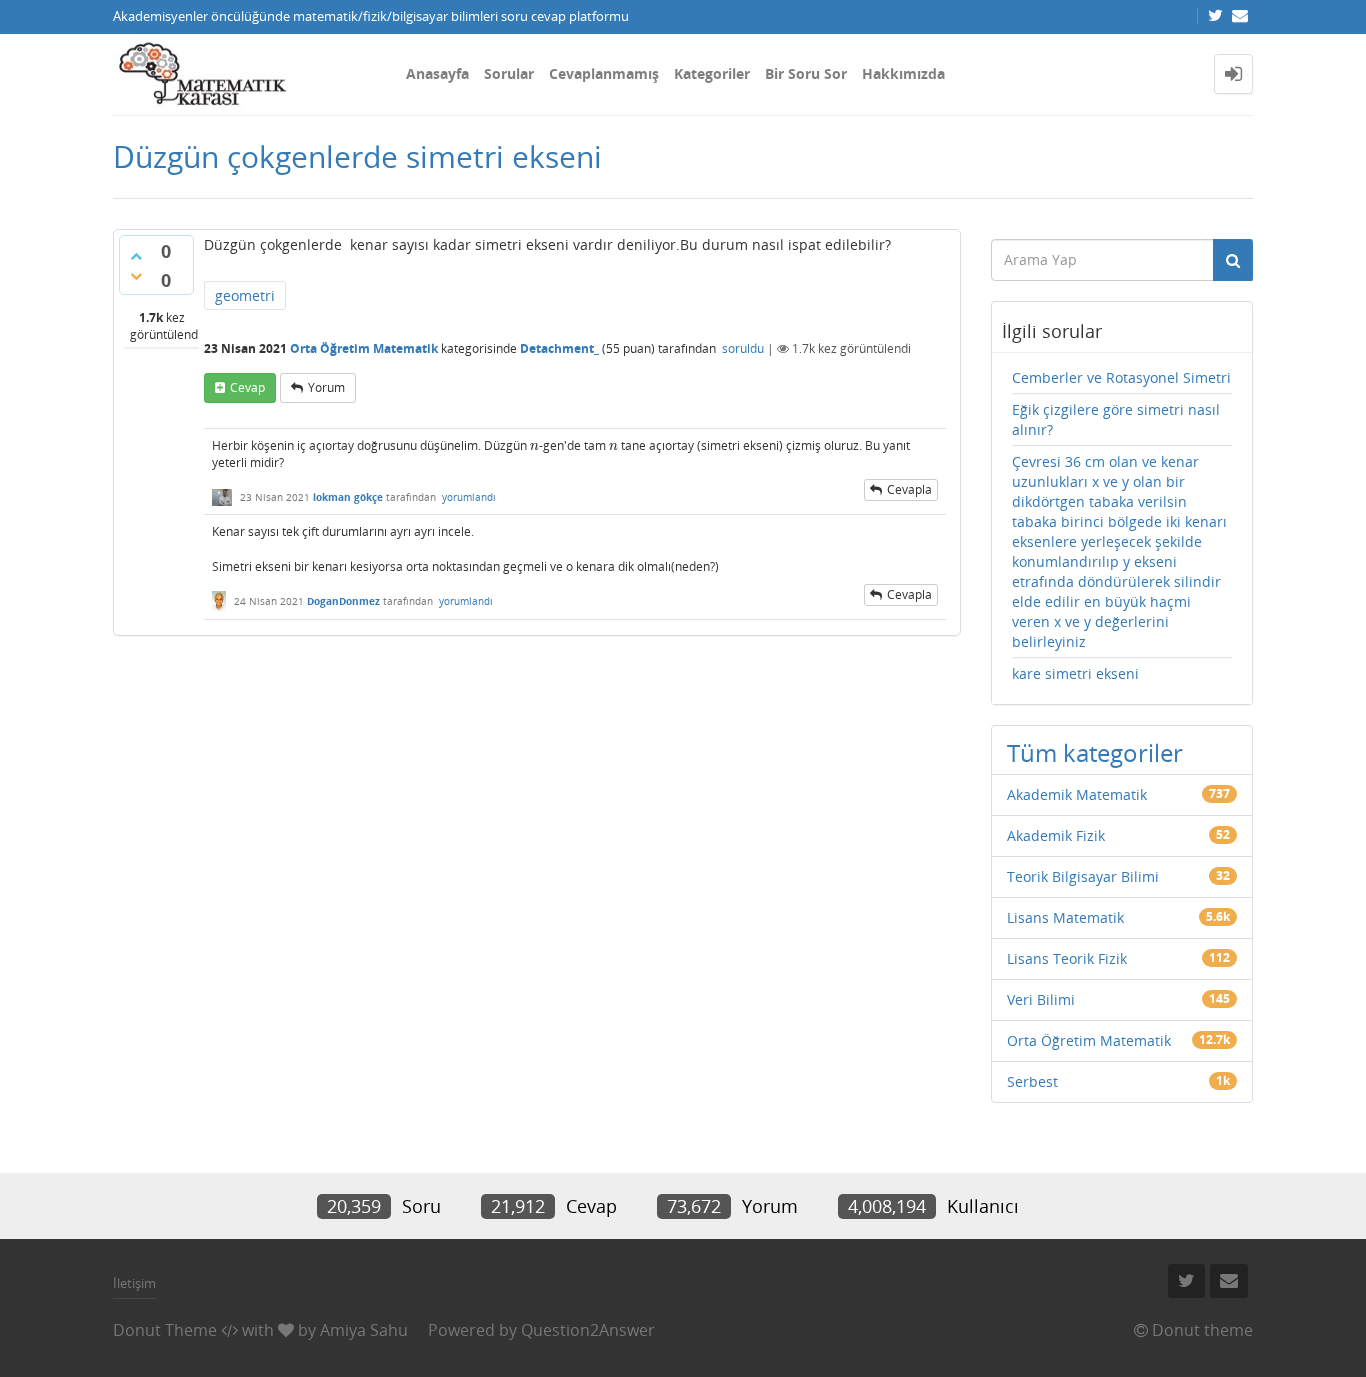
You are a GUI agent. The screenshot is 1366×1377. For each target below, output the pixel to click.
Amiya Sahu (364, 1330)
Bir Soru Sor (806, 73)
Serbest (1032, 1081)
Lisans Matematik (1065, 917)
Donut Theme (165, 1330)
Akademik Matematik (1077, 794)
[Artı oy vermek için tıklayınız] (136, 256)
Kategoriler (712, 73)
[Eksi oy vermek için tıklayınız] (136, 276)
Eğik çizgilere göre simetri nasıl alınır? (1116, 419)
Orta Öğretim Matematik (364, 348)
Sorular (509, 73)
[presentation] (534, 445)
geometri (245, 295)
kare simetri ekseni (1075, 673)
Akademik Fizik (1056, 835)
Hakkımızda (903, 73)
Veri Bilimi (1041, 999)
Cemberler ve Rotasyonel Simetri (1121, 377)
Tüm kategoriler (1095, 752)
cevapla (909, 489)
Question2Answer (588, 1330)
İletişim (134, 1283)
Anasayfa (437, 73)
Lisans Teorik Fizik (1067, 958)
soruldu (743, 348)
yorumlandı (469, 497)
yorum (326, 387)
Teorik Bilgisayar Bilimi (1083, 876)
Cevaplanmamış (604, 73)
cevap (247, 387)
